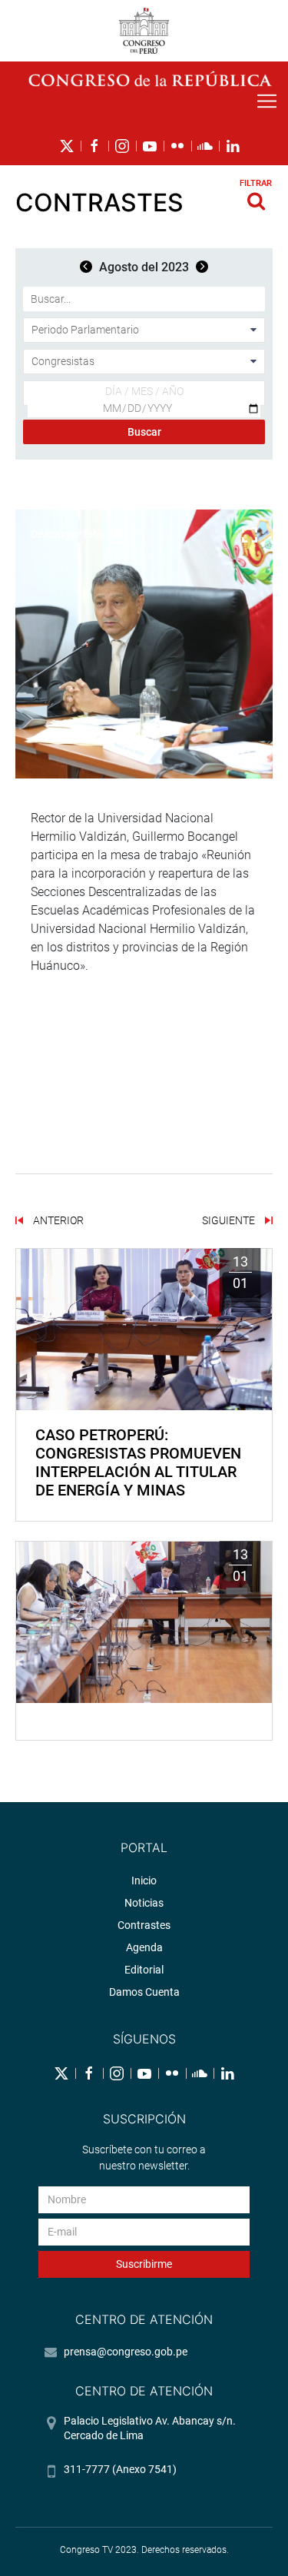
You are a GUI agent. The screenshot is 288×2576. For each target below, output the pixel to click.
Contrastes (144, 1925)
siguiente (230, 1220)
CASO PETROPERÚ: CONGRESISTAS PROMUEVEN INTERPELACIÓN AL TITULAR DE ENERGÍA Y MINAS (138, 1462)
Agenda (144, 1947)
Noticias (144, 1903)
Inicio (144, 1881)
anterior (57, 1220)
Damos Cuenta (144, 1992)
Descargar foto (67, 534)
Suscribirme (144, 2264)
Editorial (144, 1970)
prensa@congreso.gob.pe (126, 2352)
